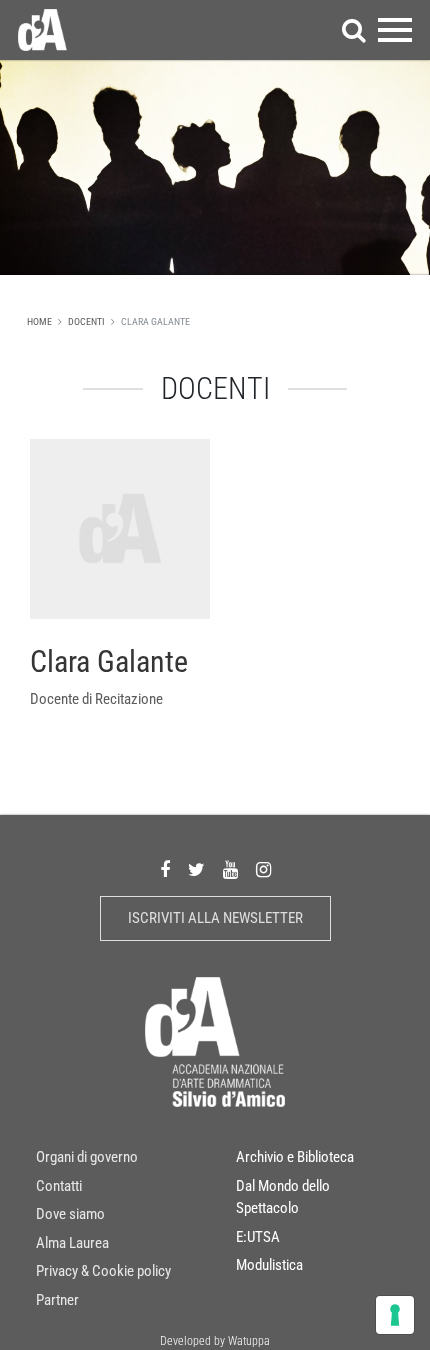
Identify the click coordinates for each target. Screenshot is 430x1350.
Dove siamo (70, 1214)
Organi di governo (87, 1157)
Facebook (165, 870)
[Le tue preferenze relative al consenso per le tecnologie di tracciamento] (395, 1315)
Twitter (196, 870)
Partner (57, 1300)
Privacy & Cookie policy (103, 1271)
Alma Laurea (72, 1243)
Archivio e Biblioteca (295, 1157)
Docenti (86, 321)
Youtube (230, 870)
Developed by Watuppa (215, 1341)
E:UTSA (258, 1237)
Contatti (59, 1186)
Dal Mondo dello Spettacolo (283, 1197)
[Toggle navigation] (395, 30)
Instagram (263, 870)
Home (39, 321)
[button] (354, 30)
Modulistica (269, 1265)
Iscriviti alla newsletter (215, 918)
